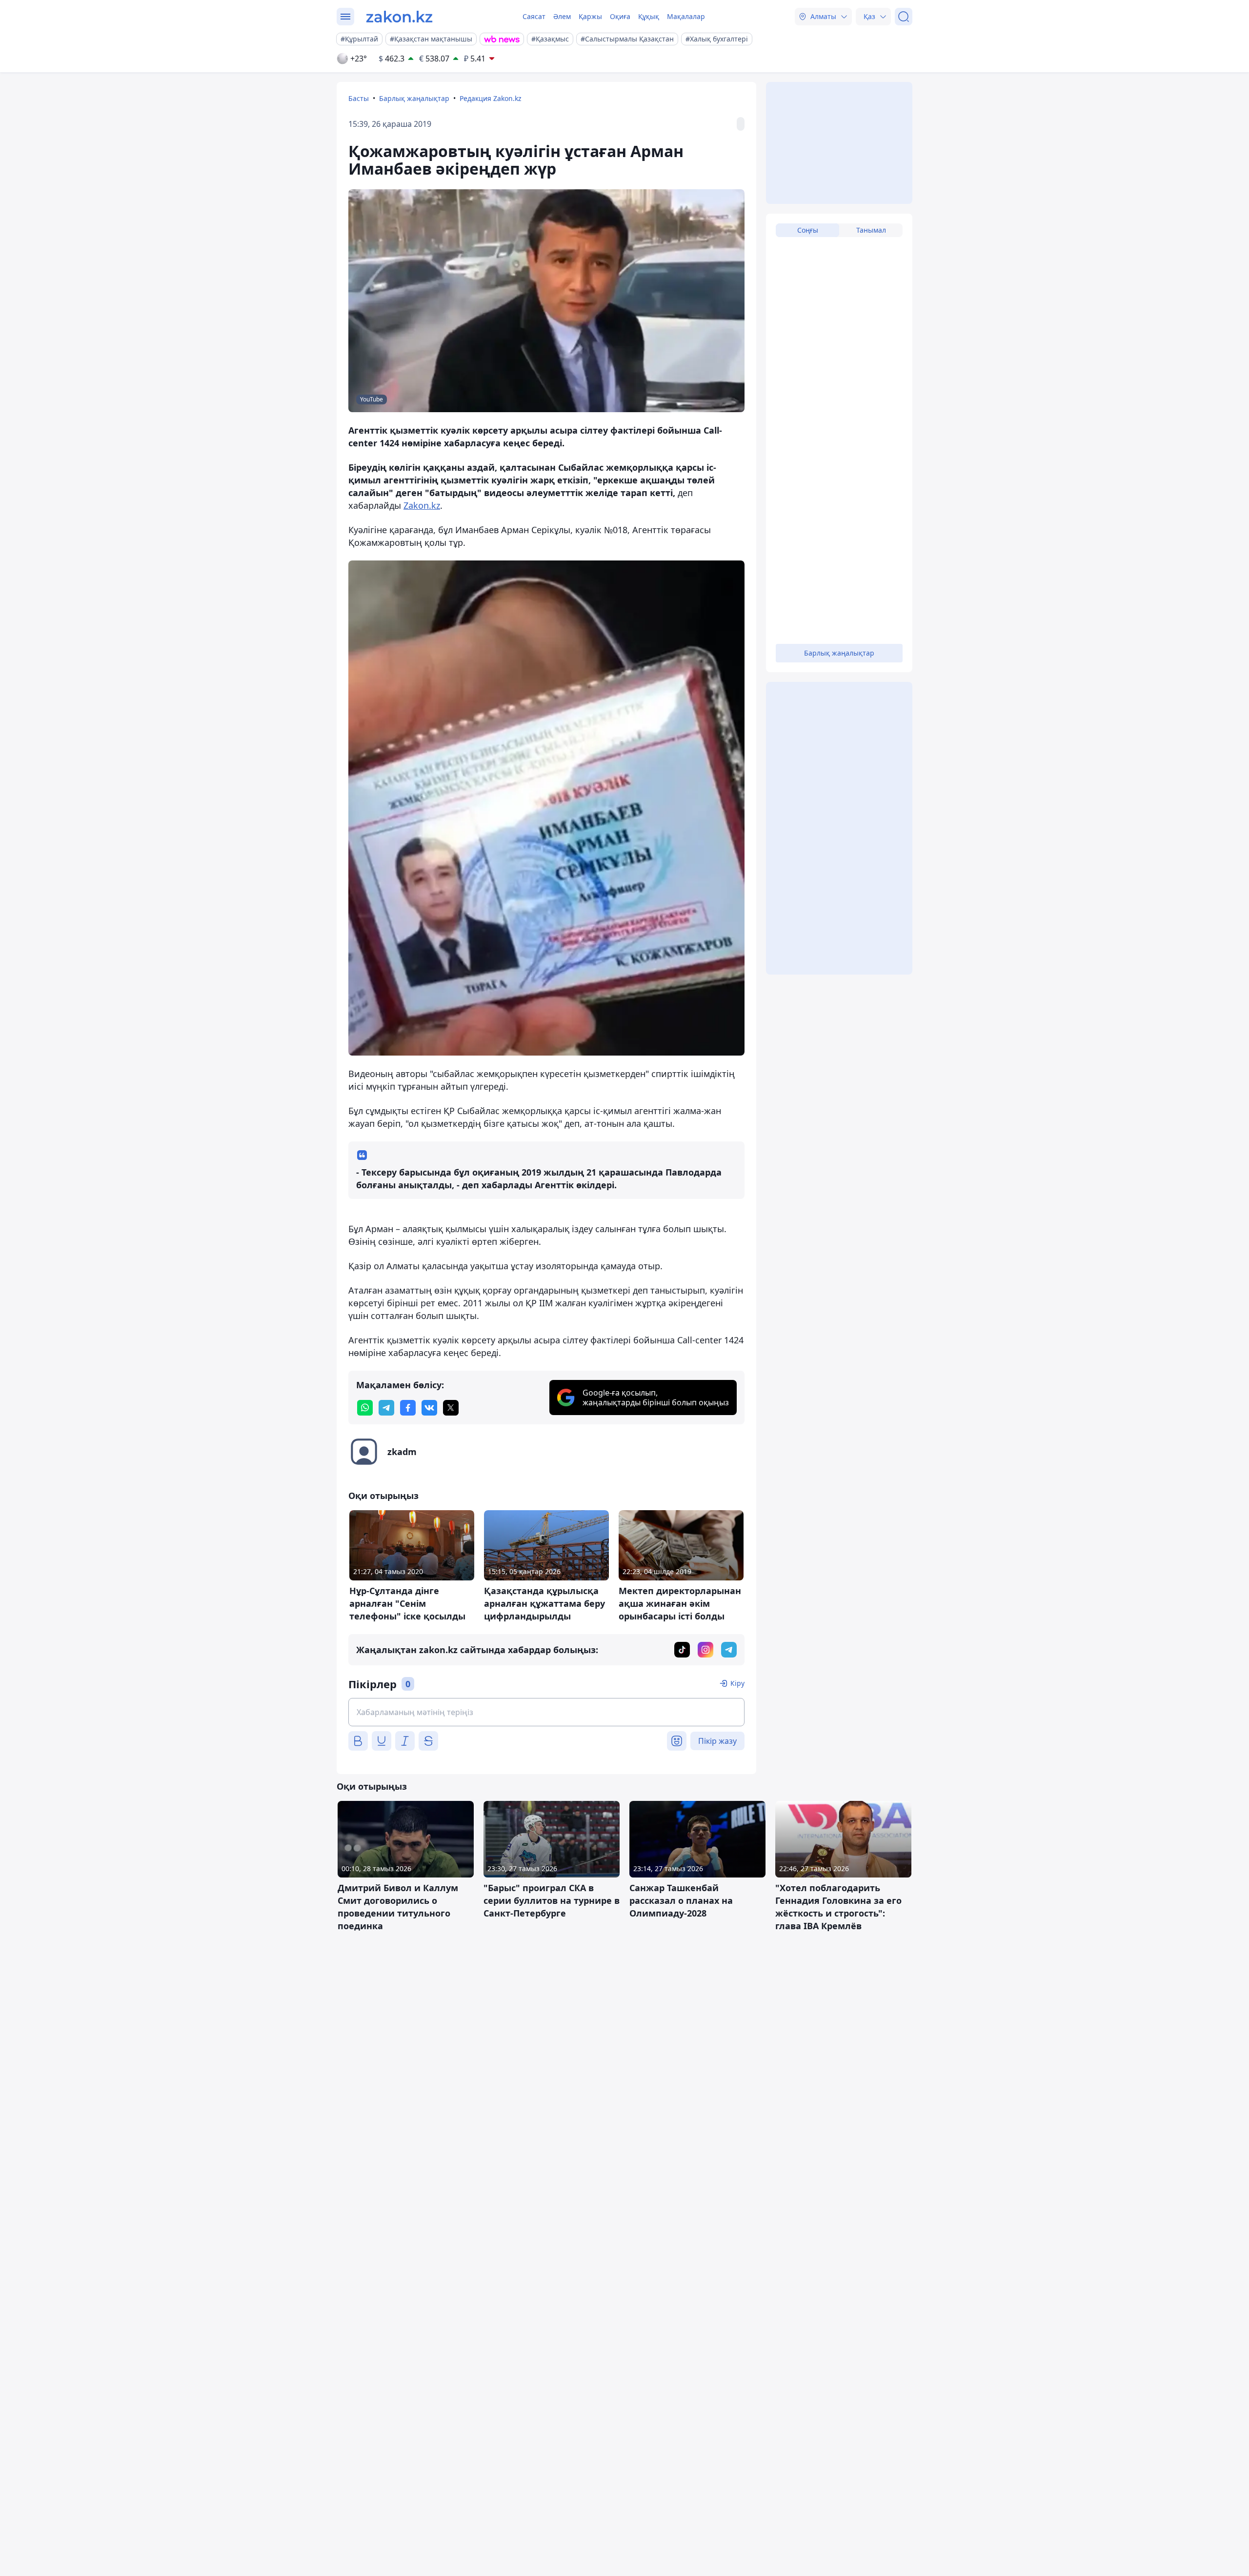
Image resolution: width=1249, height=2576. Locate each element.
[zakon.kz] (399, 17)
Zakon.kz (422, 505)
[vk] (429, 1408)
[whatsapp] (365, 1408)
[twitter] (451, 1408)
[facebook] (408, 1408)
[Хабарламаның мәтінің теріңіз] (546, 1712)
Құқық (649, 16)
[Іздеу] (904, 17)
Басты (359, 98)
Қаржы (590, 16)
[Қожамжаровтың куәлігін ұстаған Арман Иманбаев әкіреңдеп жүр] (546, 808)
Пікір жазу (717, 1741)
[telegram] (386, 1408)
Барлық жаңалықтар (414, 98)
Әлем (562, 16)
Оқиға (620, 16)
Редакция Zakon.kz (491, 98)
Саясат (534, 16)
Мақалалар (686, 16)
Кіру (737, 1683)
